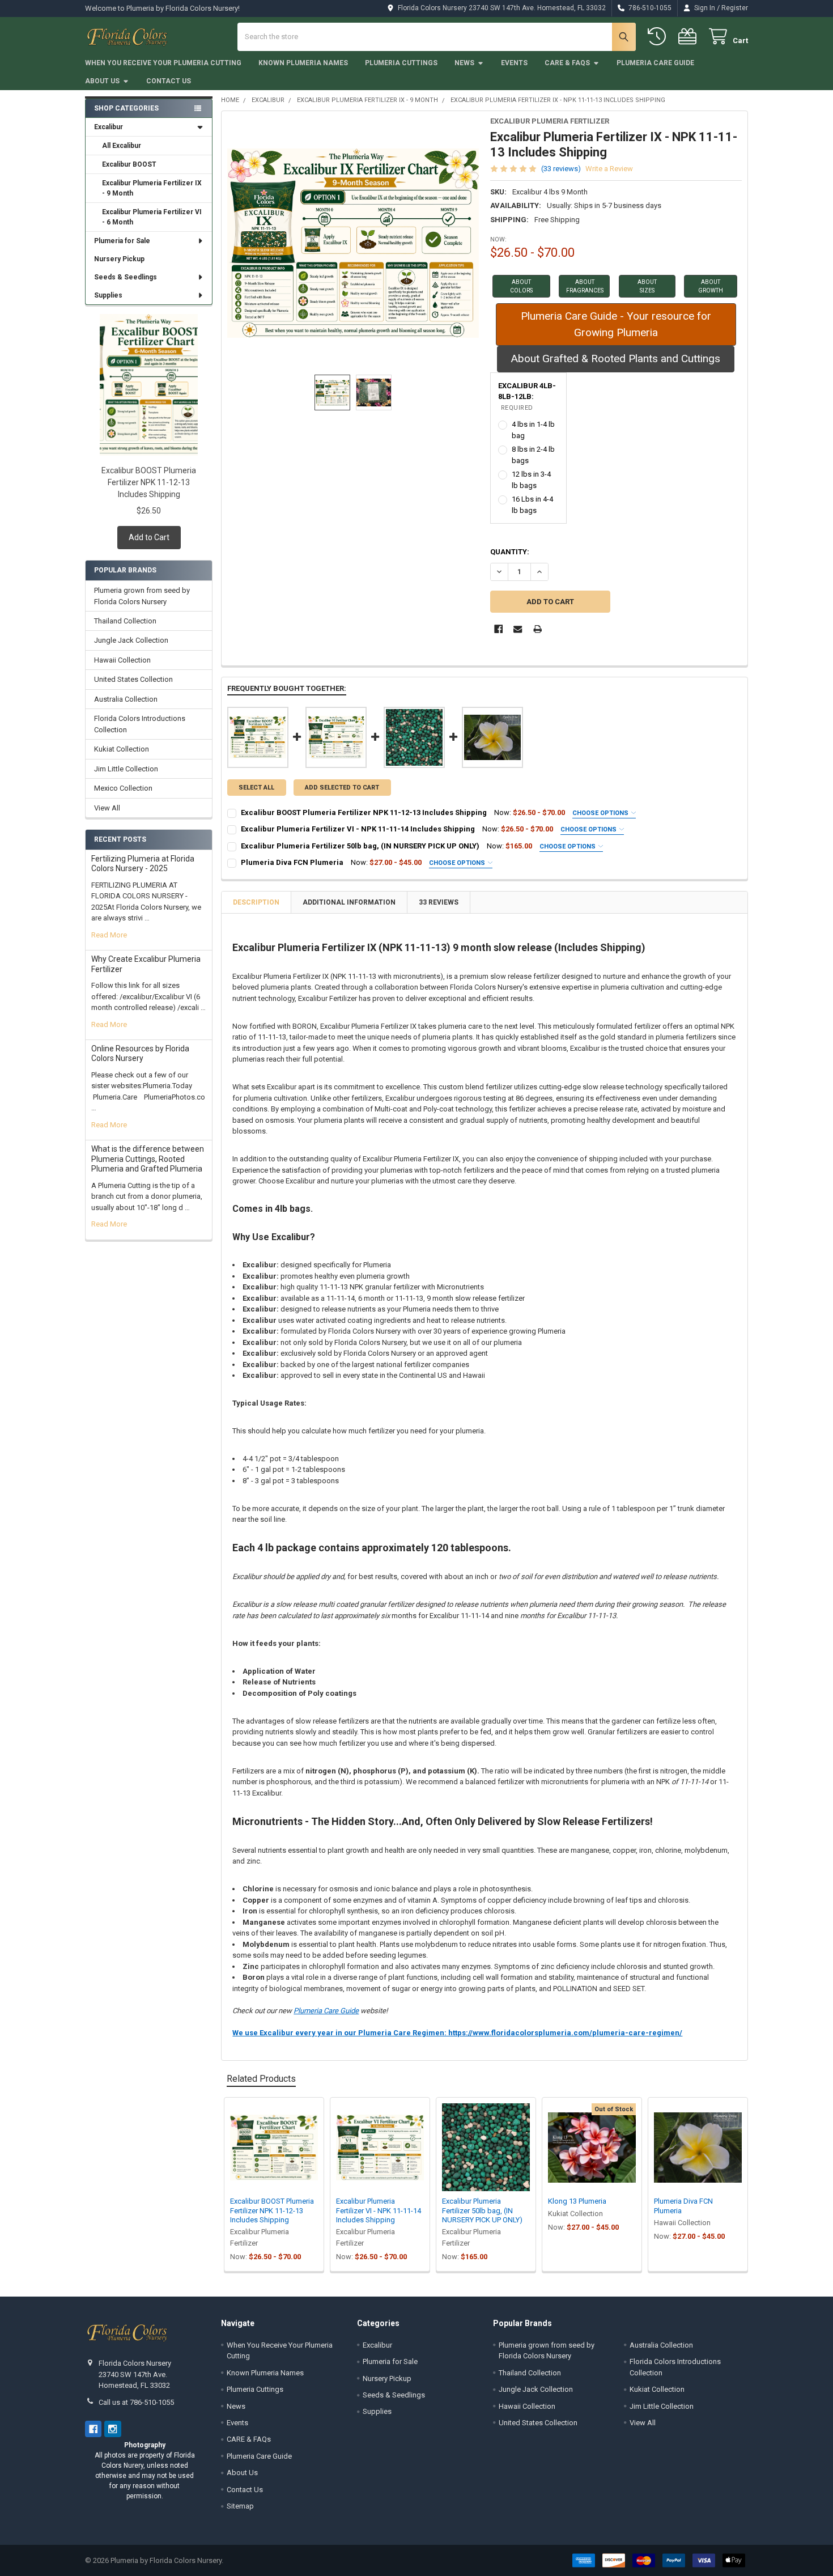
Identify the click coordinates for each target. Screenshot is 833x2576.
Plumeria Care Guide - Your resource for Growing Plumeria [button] (616, 324)
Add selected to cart (342, 788)
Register (735, 8)
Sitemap (240, 2506)
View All (107, 808)
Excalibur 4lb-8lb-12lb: (527, 396)
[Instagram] (112, 2429)
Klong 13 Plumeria (577, 2201)
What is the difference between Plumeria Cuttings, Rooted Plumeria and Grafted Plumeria (148, 1159)
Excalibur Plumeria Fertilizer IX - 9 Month (152, 188)
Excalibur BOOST (129, 164)
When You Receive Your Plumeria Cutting (163, 63)
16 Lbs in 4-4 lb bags (532, 505)
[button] (521, 286)
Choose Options (601, 813)
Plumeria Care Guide (655, 63)
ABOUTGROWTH (711, 286)
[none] (353, 243)
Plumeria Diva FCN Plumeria (292, 862)
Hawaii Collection (122, 660)
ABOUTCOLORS (521, 286)
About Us (102, 81)
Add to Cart (149, 537)
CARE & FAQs (567, 63)
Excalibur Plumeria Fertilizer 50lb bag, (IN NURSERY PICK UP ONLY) (360, 846)
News (464, 63)
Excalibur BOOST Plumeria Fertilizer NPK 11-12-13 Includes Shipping (149, 482)
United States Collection (133, 679)
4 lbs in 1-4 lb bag (533, 430)
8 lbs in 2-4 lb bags (533, 455)
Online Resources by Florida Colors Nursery (140, 1054)
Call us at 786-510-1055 (136, 2402)
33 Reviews (439, 902)
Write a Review (609, 169)
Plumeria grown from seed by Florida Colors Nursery (142, 596)
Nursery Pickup (119, 259)
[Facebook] (498, 629)
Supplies (108, 295)
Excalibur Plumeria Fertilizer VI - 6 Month (152, 217)
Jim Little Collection (126, 769)
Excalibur (109, 127)
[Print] (537, 629)
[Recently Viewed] (659, 37)
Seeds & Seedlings (126, 277)
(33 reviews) (561, 169)
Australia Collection (126, 699)
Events (514, 63)
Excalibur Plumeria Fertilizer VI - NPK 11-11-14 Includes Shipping (358, 829)
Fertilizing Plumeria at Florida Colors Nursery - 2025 (143, 864)
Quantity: (510, 552)
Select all (256, 788)
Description (256, 902)
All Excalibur (122, 146)
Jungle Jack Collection (131, 640)
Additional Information (349, 902)
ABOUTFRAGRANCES (585, 286)
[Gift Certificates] (690, 37)
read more (109, 935)
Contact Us (169, 81)
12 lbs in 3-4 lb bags (531, 480)
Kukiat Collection (122, 749)
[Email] (518, 629)
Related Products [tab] (261, 2079)
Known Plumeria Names (303, 63)
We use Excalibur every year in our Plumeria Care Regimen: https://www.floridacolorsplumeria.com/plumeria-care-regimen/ (457, 2033)
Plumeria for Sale (122, 241)
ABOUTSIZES (647, 286)
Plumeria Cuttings (401, 63)
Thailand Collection (125, 621)
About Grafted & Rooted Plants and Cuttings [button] (616, 358)
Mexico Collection (123, 788)
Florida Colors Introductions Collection (140, 724)
